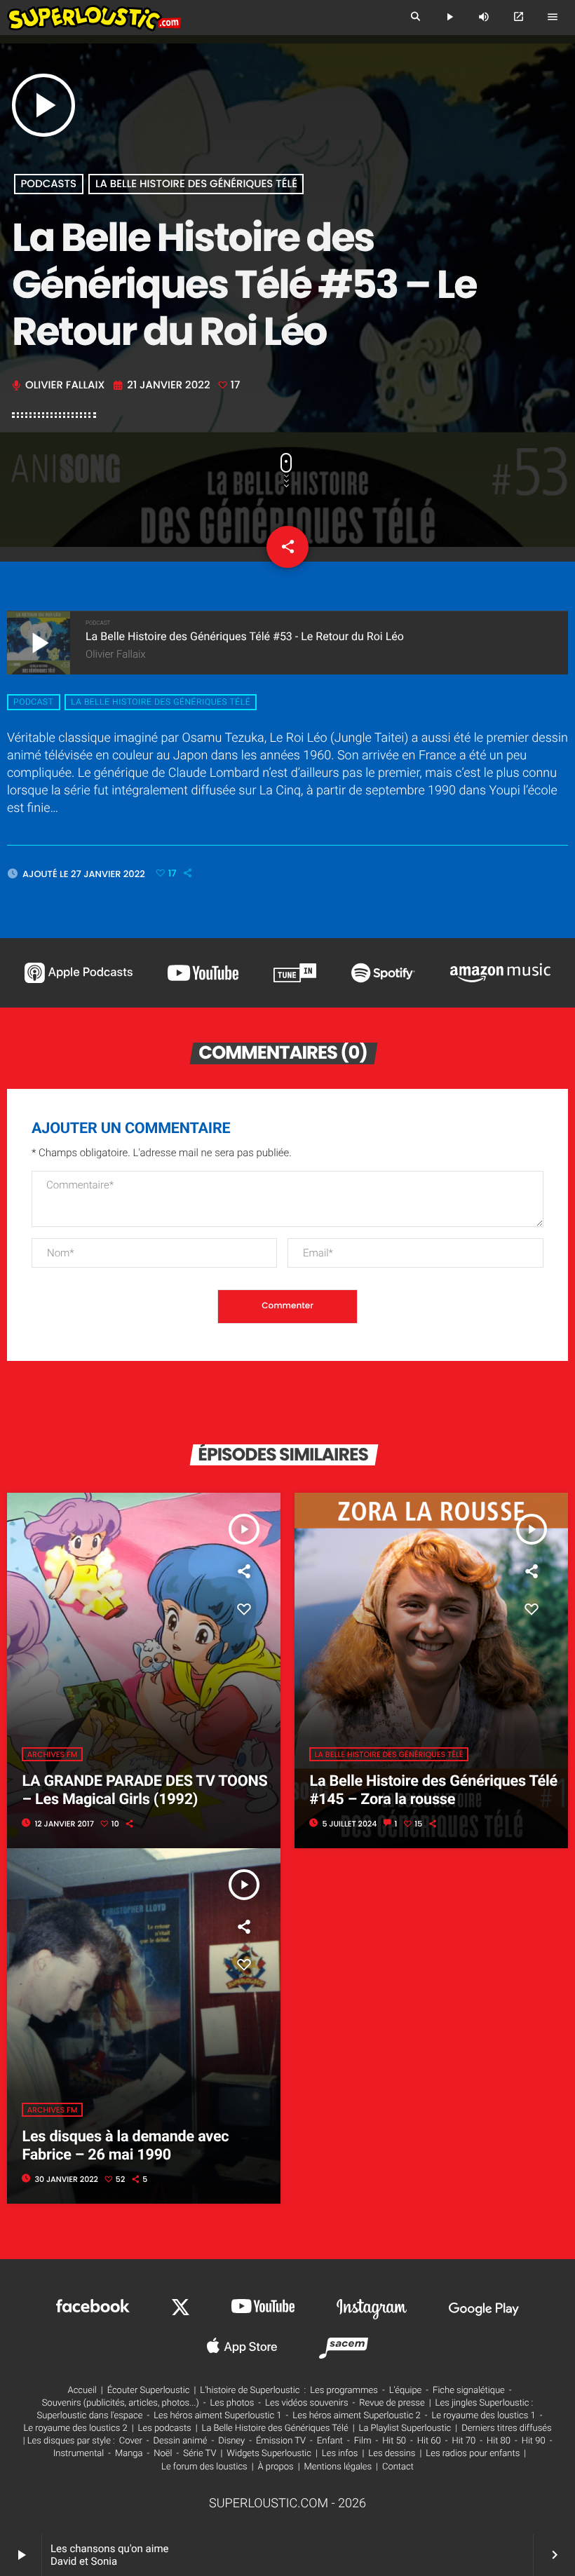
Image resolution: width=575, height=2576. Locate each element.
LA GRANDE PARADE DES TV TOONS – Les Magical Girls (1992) (144, 1790)
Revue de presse (392, 2403)
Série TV (199, 2454)
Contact (398, 2467)
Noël (163, 2454)
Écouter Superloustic (149, 2391)
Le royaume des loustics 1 (483, 2416)
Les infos (340, 2454)
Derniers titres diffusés (506, 2428)
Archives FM (52, 1754)
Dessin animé (181, 2441)
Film (363, 2441)
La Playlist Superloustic (405, 2428)
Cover (131, 2441)
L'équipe (406, 2391)
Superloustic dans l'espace (90, 2416)
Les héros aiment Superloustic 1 (217, 2416)
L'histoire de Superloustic (250, 2391)
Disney (231, 2441)
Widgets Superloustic (269, 2454)
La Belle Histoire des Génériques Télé (196, 184)
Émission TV (281, 2441)
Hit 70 (464, 2441)
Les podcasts (165, 2428)
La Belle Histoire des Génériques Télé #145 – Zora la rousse (433, 1790)
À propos (276, 2467)
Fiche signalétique (469, 2391)
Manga (129, 2454)
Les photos (232, 2403)
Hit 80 (499, 2441)
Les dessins (392, 2454)
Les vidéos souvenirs (306, 2403)
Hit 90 (534, 2441)
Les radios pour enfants (473, 2454)
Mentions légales (338, 2467)
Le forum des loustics (204, 2467)
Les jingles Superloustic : (485, 2403)
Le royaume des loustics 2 (75, 2428)
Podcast (33, 703)
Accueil (82, 2391)
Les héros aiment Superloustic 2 (356, 2416)
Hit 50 (394, 2441)
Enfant (330, 2441)
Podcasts (48, 184)
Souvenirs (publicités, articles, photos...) (121, 2403)
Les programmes (344, 2391)
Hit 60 (429, 2441)
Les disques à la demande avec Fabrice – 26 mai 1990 (125, 2146)
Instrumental (79, 2454)
